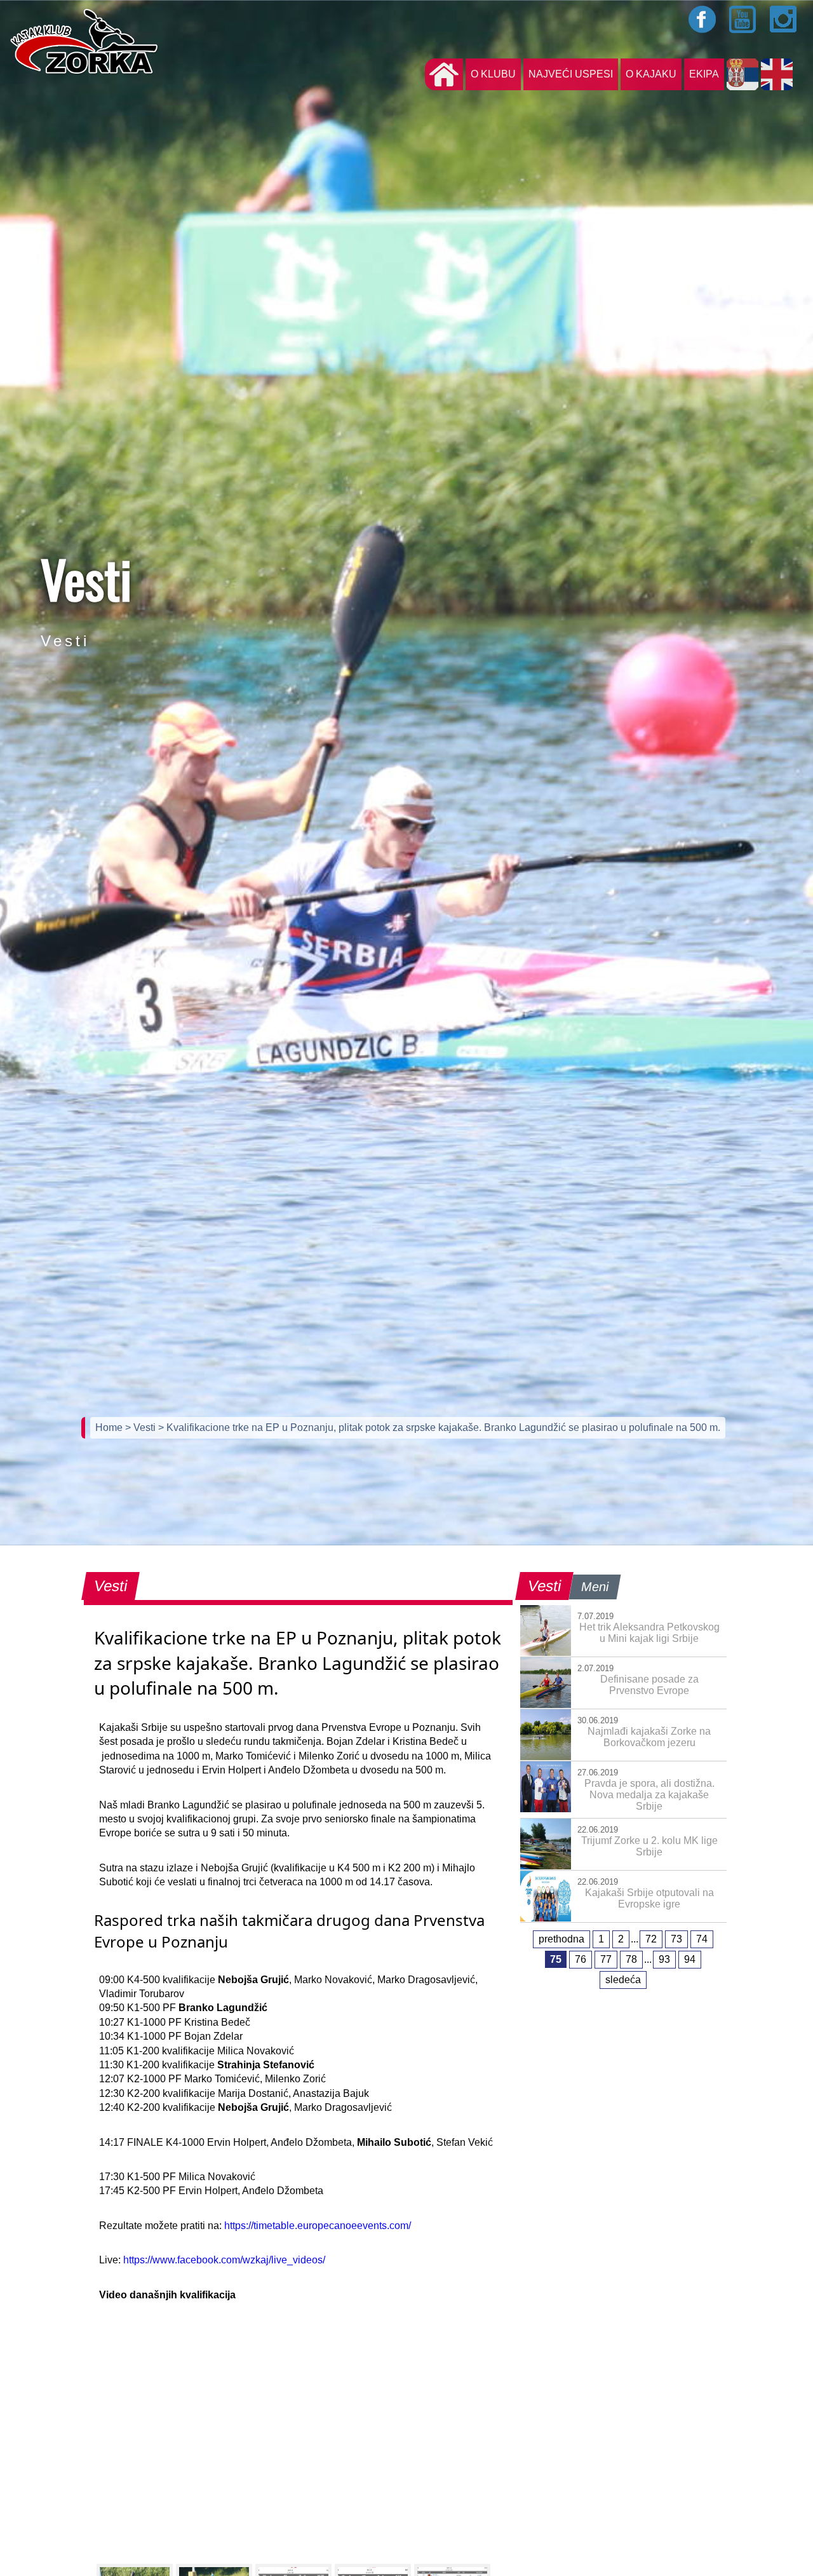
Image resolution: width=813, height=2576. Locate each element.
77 (606, 1959)
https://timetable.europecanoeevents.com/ (318, 2226)
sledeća (623, 1980)
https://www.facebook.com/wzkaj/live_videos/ (224, 2260)
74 (702, 1939)
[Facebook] (702, 19)
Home (110, 1427)
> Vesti (142, 1427)
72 (651, 1939)
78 (631, 1959)
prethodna (561, 1939)
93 (664, 1959)
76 (581, 1959)
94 (690, 1959)
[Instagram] (784, 19)
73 (676, 1939)
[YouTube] (743, 19)
